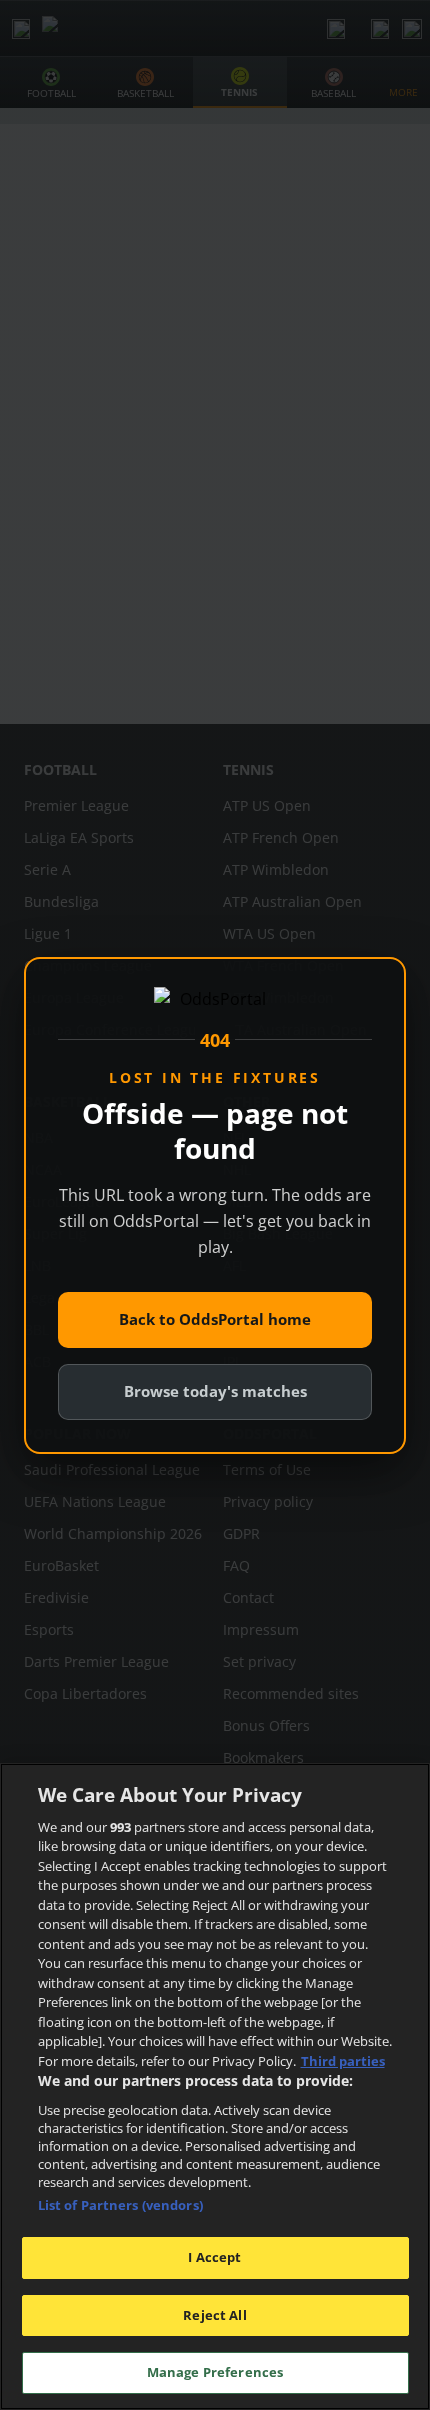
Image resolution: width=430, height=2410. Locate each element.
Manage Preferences (215, 2372)
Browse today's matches (215, 1391)
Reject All (214, 2315)
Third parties (343, 2061)
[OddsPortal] (215, 1001)
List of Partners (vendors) (120, 2205)
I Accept (214, 2257)
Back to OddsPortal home (215, 1319)
